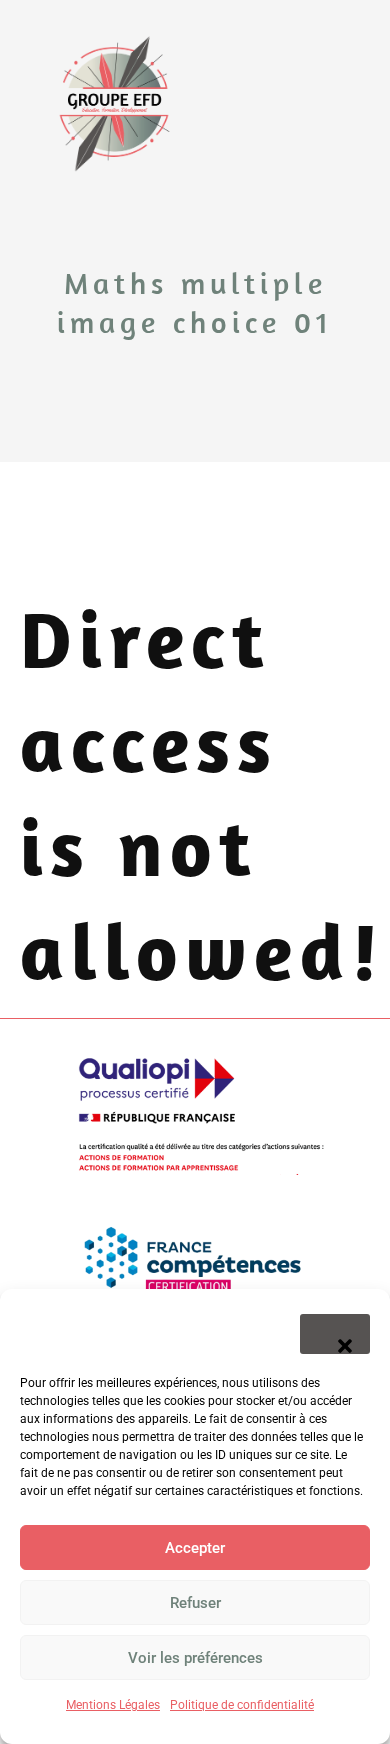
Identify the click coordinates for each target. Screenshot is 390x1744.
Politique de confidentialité (242, 1705)
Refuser (195, 1603)
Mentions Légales (113, 1705)
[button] (335, 1334)
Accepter (195, 1548)
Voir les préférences (195, 1658)
